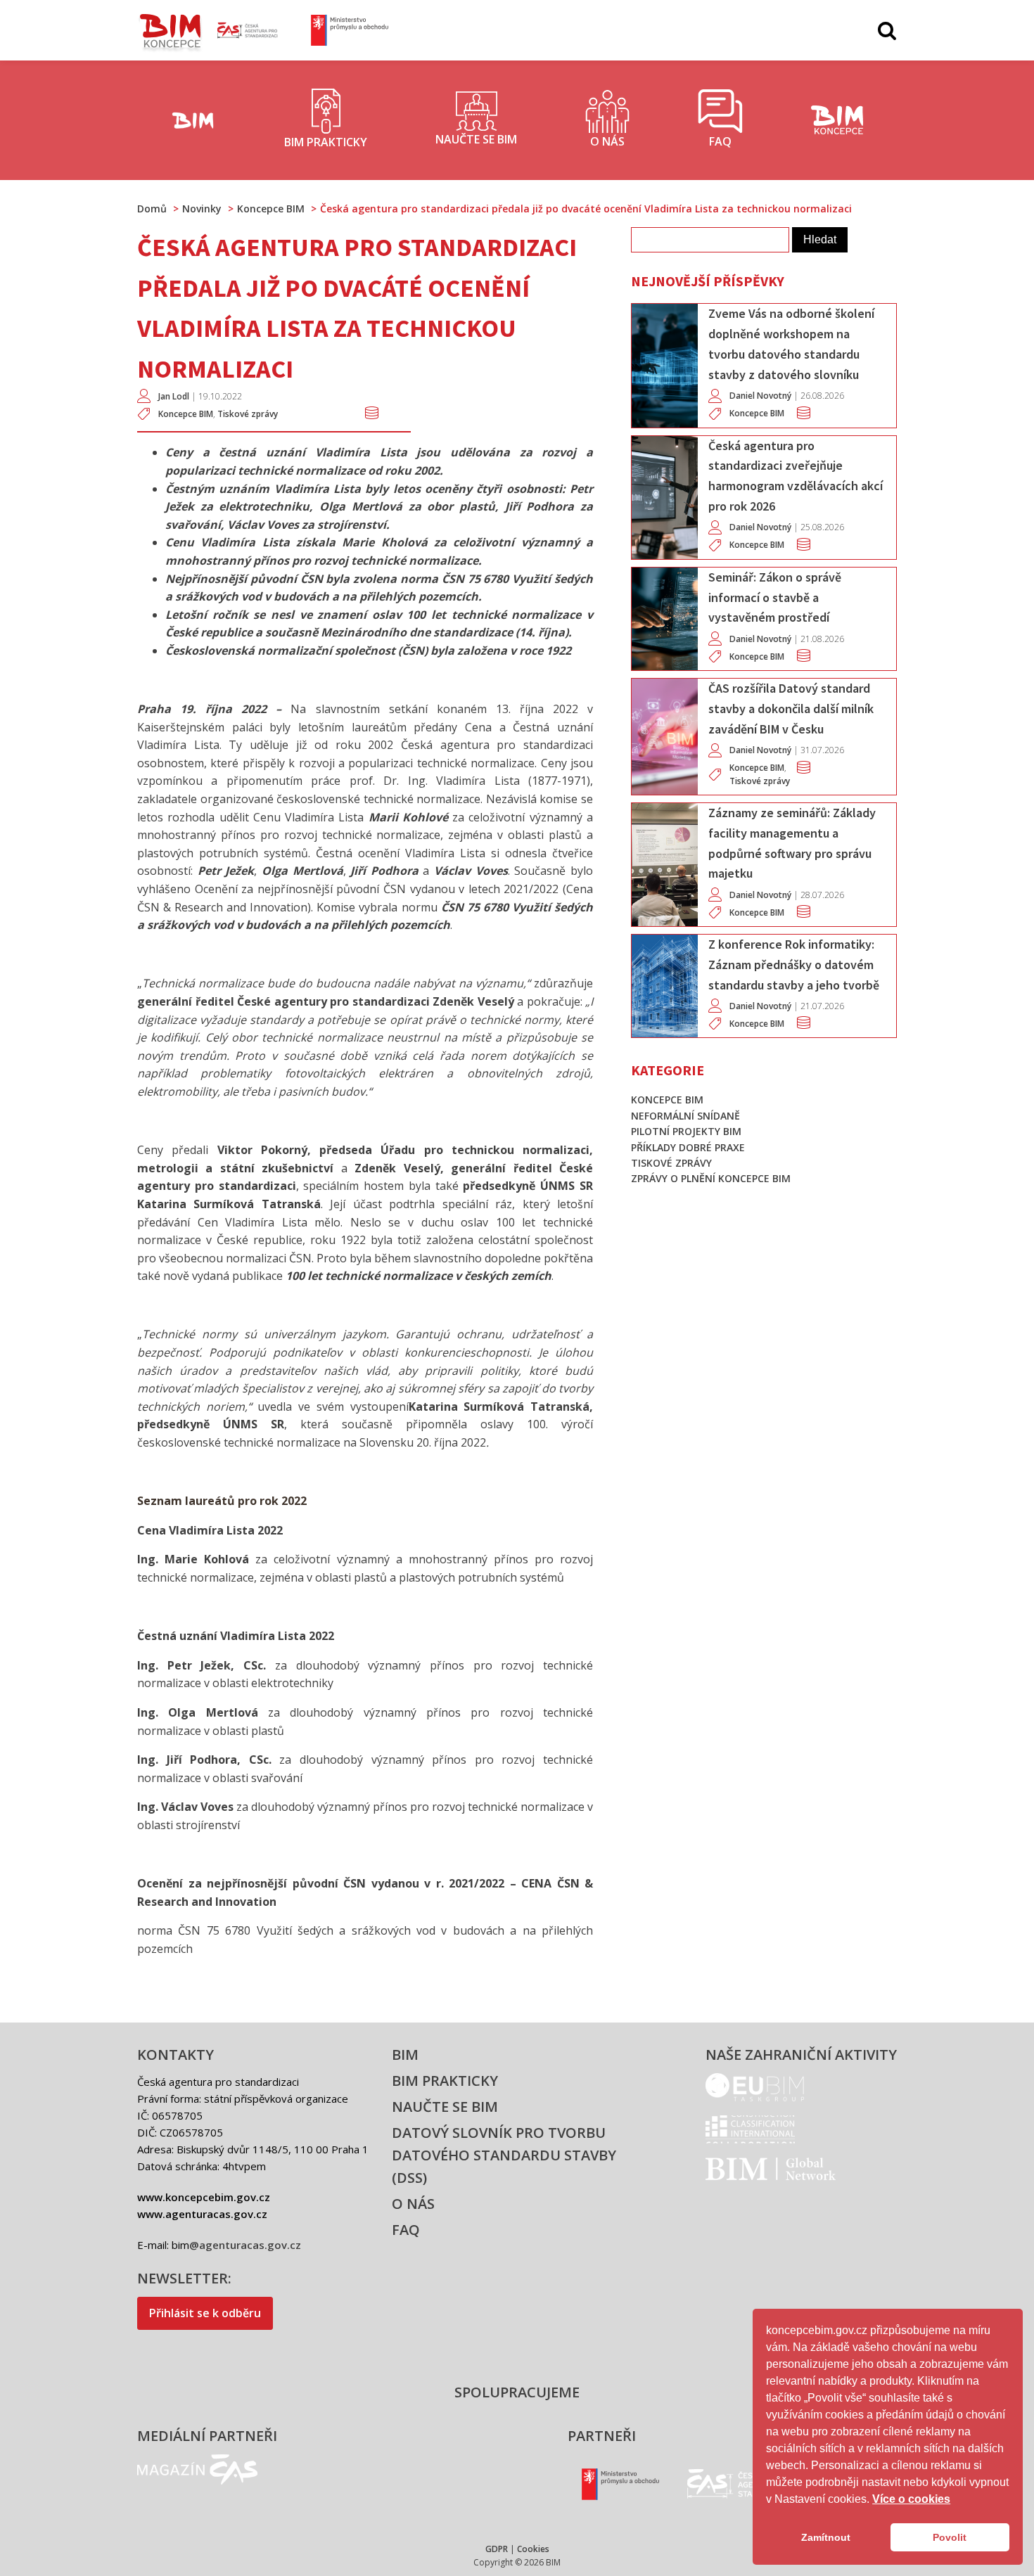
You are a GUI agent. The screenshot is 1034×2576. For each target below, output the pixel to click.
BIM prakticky (445, 2081)
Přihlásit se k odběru (205, 2313)
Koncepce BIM (186, 414)
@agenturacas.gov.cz (245, 2245)
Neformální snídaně (685, 1116)
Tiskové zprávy (248, 414)
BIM (405, 2055)
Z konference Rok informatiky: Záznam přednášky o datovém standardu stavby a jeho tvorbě (794, 965)
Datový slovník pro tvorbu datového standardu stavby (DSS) (504, 2155)
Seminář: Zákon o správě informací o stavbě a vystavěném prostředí (775, 597)
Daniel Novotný (760, 396)
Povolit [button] (950, 2537)
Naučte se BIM (445, 2107)
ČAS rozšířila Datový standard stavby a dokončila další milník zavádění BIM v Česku (791, 709)
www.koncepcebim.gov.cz (204, 2197)
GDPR (497, 2549)
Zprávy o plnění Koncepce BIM (711, 1178)
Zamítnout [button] (826, 2537)
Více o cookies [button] (911, 2499)
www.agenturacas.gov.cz (202, 2214)
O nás (413, 2204)
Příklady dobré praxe (688, 1147)
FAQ (406, 2230)
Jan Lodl (174, 396)
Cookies (533, 2549)
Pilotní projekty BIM (686, 1131)
